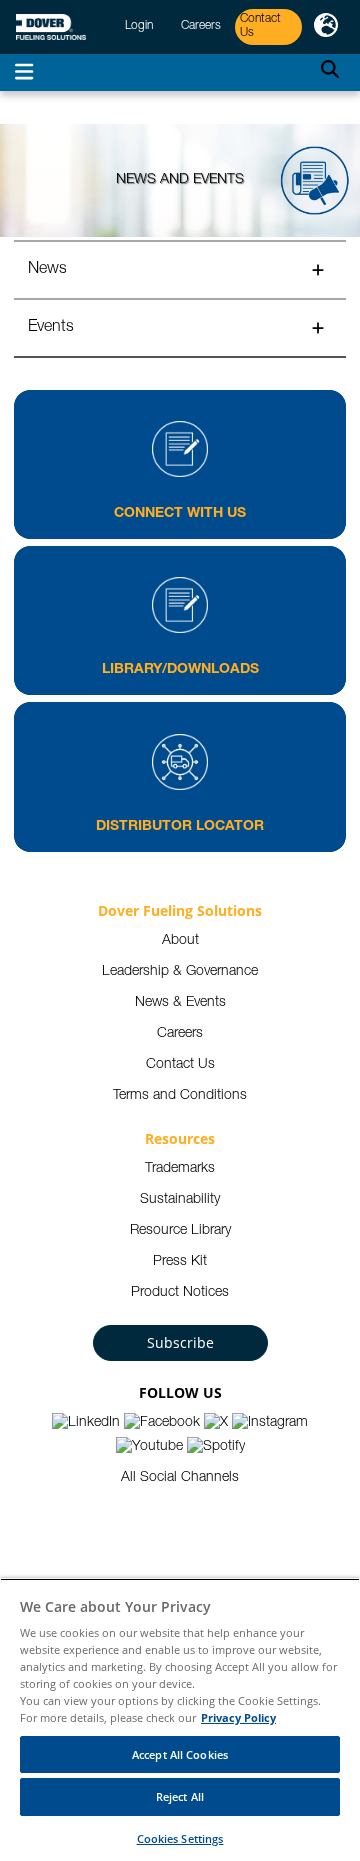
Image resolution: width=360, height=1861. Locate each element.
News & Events (180, 1003)
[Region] (326, 27)
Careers (180, 1034)
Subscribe (180, 1342)
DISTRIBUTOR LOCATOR (180, 827)
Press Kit (180, 1262)
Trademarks (180, 1169)
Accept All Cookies (180, 1754)
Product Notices (180, 1293)
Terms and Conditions (180, 1096)
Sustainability (180, 1200)
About (180, 941)
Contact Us (180, 1065)
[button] (180, 269)
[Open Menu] (24, 72)
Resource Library (180, 1231)
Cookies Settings (180, 1838)
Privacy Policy (238, 1717)
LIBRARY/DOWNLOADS (180, 670)
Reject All (180, 1796)
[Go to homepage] (51, 27)
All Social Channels (180, 1478)
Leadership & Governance (180, 972)
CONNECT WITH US (180, 514)
